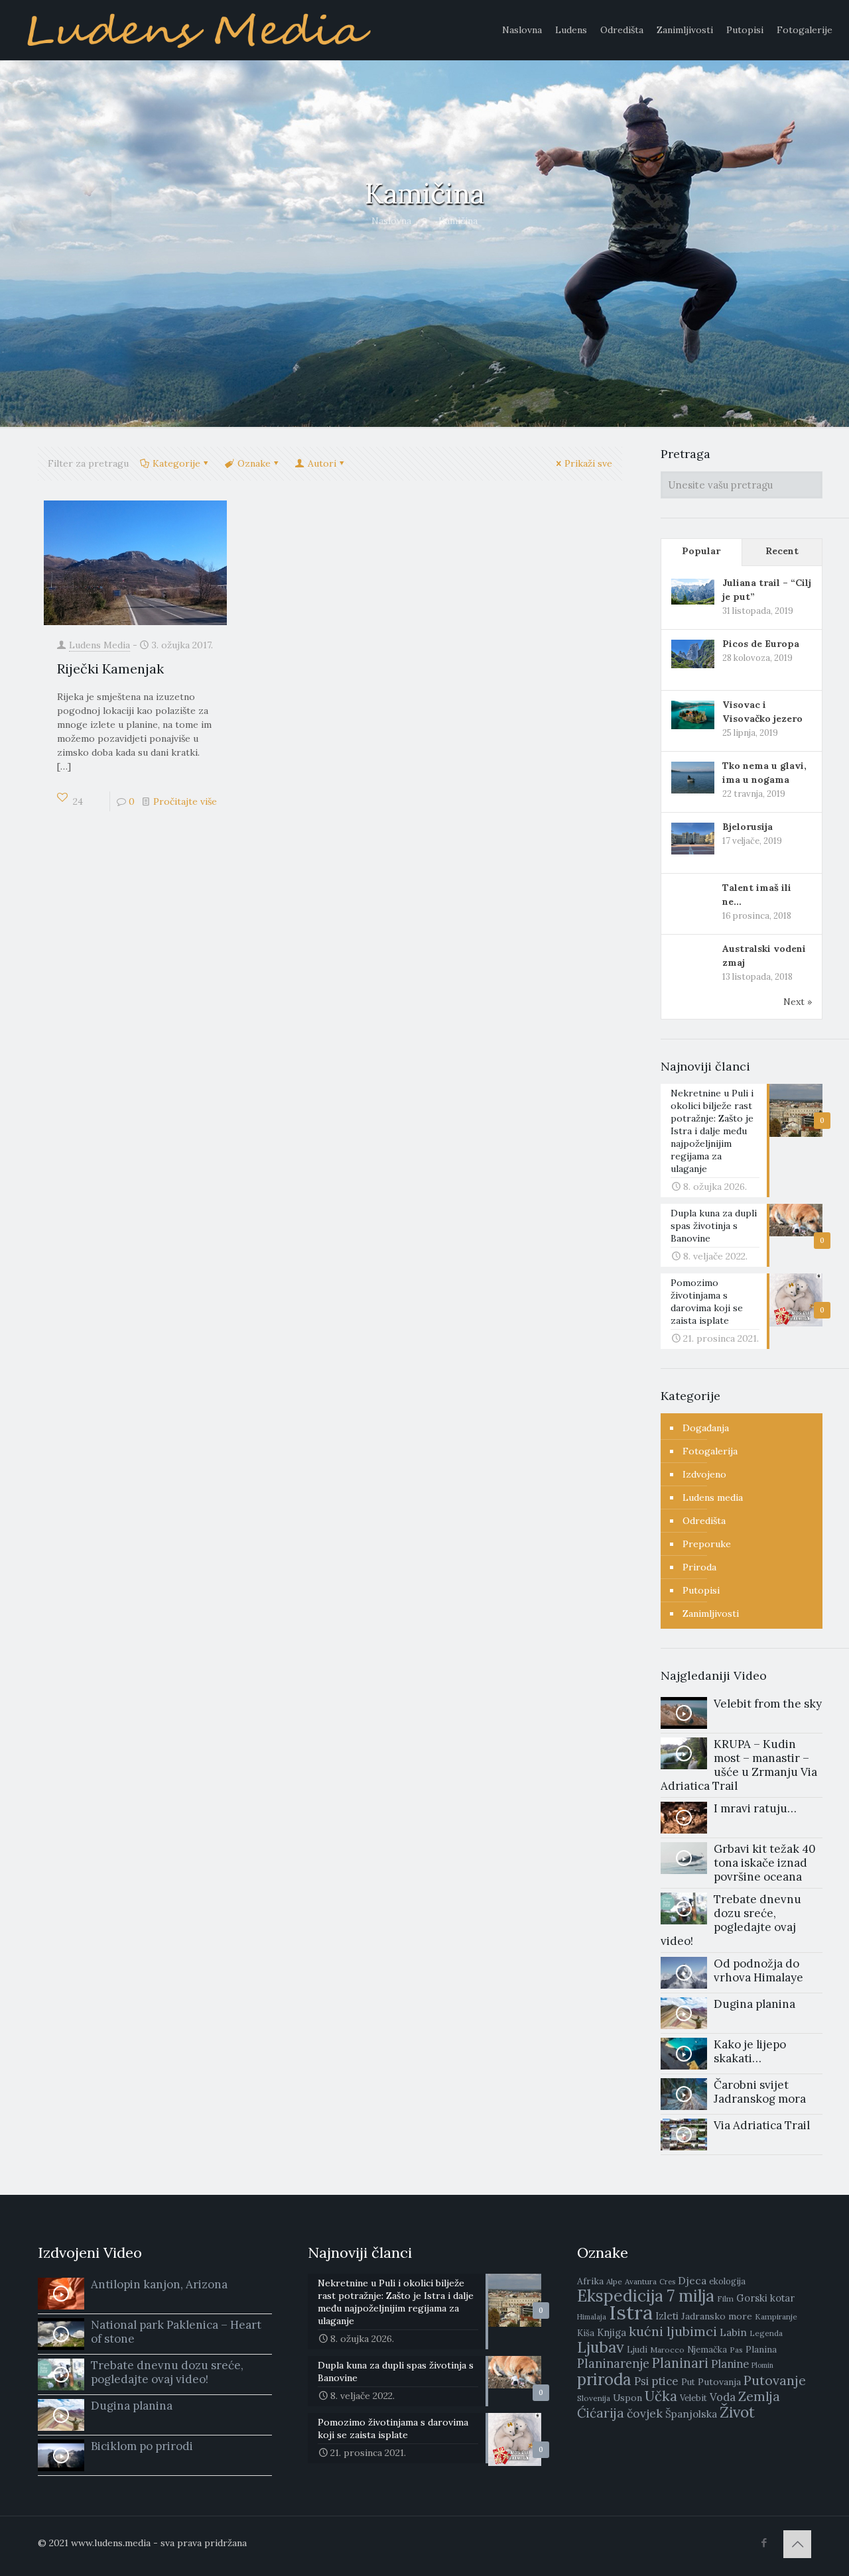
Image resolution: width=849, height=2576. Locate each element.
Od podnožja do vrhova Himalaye (758, 1970)
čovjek (645, 2413)
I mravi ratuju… (755, 1808)
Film (725, 2299)
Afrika (590, 2281)
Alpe (614, 2281)
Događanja (706, 1428)
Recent (782, 551)
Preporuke (707, 1544)
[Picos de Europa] (693, 653)
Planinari (680, 2363)
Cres (667, 2282)
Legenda (766, 2333)
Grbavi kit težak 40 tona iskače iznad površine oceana (765, 1863)
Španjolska (691, 2414)
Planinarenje (613, 2364)
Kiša (586, 2333)
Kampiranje (776, 2316)
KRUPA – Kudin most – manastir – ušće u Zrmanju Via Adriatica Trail (739, 1765)
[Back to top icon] (797, 2544)
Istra (631, 2312)
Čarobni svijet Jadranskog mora (760, 2092)
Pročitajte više (185, 801)
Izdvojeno (704, 1474)
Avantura (641, 2281)
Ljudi (637, 2350)
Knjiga (612, 2332)
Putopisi (701, 1590)
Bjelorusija (748, 827)
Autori (322, 463)
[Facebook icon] (764, 2543)
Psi (641, 2381)
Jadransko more (717, 2316)
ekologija (727, 2281)
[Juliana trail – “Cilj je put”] (693, 591)
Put (688, 2382)
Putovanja (719, 2382)
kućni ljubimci (673, 2331)
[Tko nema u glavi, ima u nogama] (693, 776)
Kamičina (458, 221)
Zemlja (759, 2396)
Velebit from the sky (768, 1704)
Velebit (693, 2398)
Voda (723, 2397)
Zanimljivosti (711, 1613)
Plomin (762, 2365)
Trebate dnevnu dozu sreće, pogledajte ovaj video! (731, 1920)
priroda (604, 2379)
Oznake (254, 463)
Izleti (667, 2316)
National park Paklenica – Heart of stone (176, 2332)
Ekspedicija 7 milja (646, 2296)
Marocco (667, 2350)
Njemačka (707, 2350)
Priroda (699, 1567)
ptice (665, 2381)
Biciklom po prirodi (142, 2446)
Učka (661, 2396)
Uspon (627, 2398)
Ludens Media (99, 645)
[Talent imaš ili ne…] (693, 897)
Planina (761, 2349)
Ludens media (713, 1497)
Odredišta (704, 1521)
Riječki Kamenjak (110, 669)
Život (737, 2412)
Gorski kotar (765, 2298)
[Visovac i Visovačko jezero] (693, 714)
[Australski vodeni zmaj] (693, 955)
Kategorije (176, 463)
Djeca (692, 2280)
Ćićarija (601, 2413)
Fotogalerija (710, 1451)
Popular (701, 551)
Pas (736, 2350)
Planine (730, 2364)
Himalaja (592, 2317)
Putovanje (775, 2380)
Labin (733, 2332)
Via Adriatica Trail (762, 2125)
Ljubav (601, 2347)
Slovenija (594, 2398)
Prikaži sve (588, 463)
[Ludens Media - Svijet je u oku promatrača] (199, 30)
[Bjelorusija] (693, 837)
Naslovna (391, 221)
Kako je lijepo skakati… (750, 2051)
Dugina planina (754, 2004)
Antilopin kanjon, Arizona (159, 2284)
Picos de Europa (761, 644)
